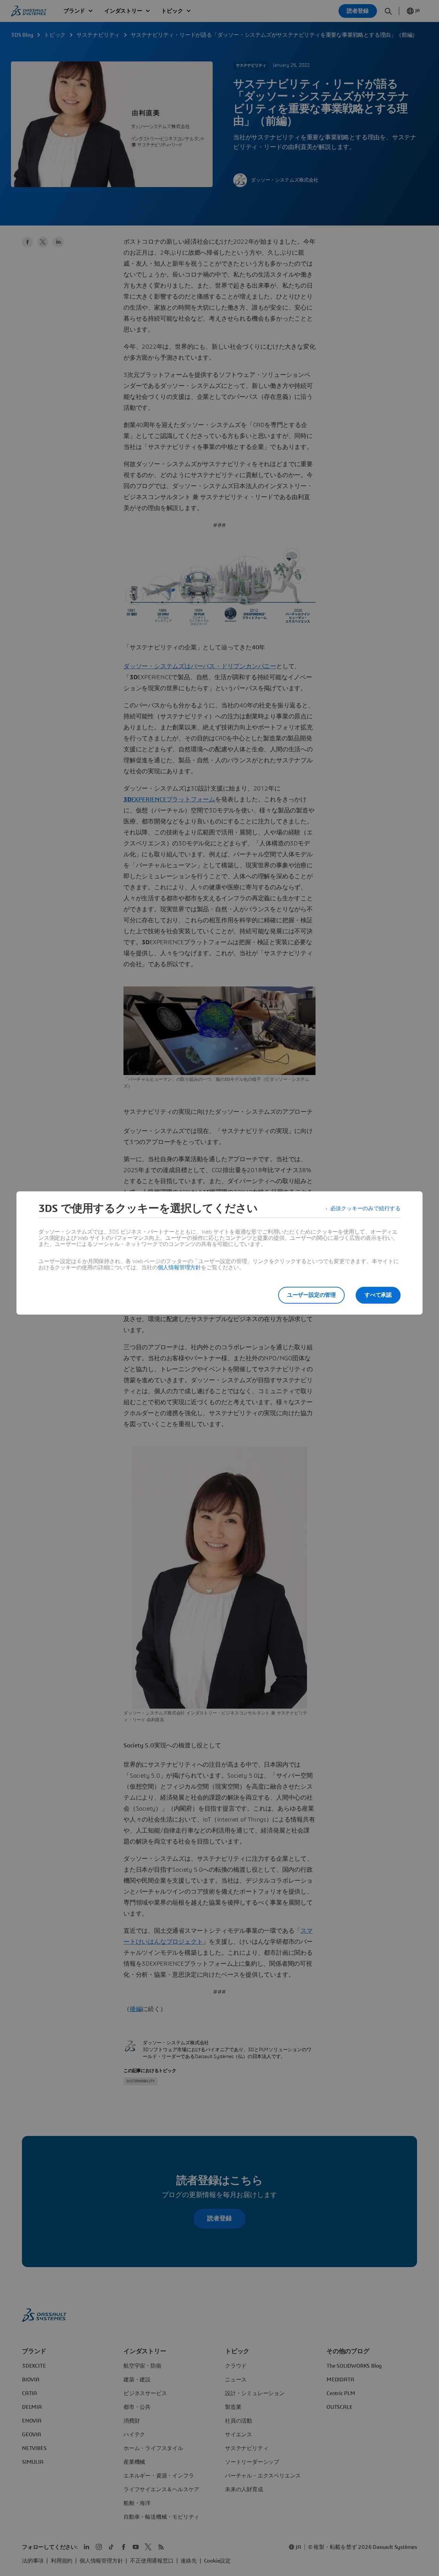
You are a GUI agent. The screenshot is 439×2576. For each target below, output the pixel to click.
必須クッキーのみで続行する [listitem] (365, 1209)
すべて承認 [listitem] (378, 1295)
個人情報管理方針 (179, 1268)
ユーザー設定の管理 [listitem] (311, 1295)
